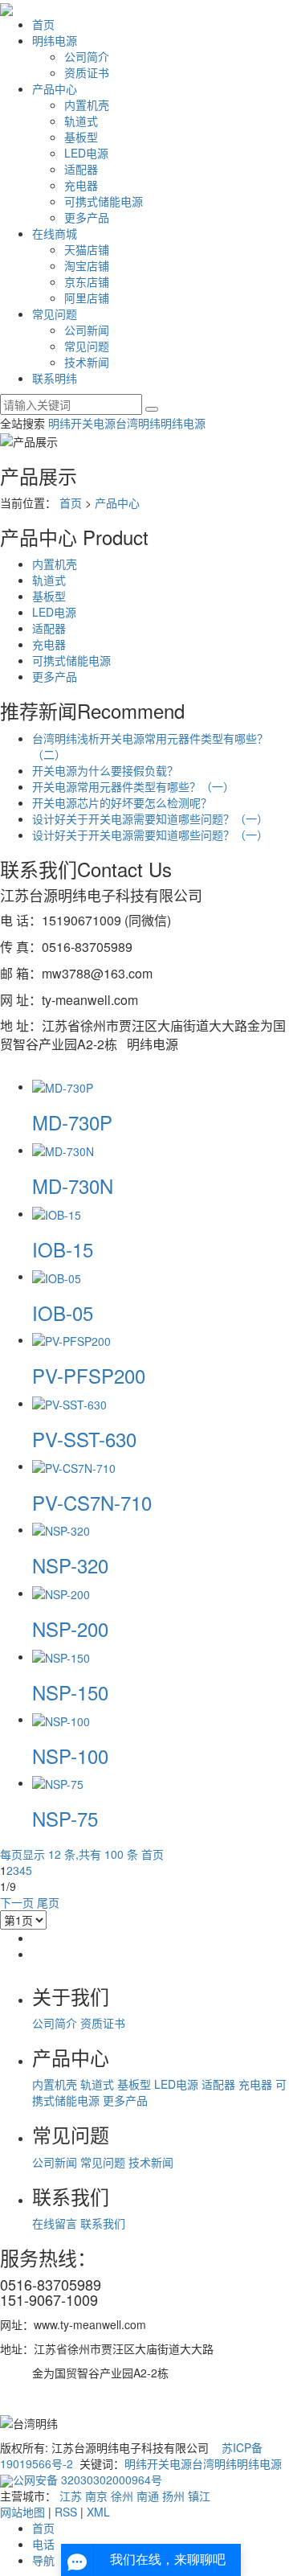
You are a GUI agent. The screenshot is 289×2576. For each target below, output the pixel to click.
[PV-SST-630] (69, 1403)
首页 (43, 24)
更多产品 (87, 217)
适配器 (81, 169)
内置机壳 (87, 105)
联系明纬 (55, 378)
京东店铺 (87, 281)
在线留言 (56, 2223)
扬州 (173, 2496)
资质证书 (87, 72)
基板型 (81, 137)
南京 (96, 2496)
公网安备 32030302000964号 (88, 2480)
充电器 (81, 185)
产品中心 (55, 88)
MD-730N (73, 1185)
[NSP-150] (61, 1656)
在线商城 (55, 233)
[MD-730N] (63, 1150)
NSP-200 (70, 1628)
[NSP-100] (61, 1719)
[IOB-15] (57, 1213)
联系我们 (103, 2223)
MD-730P (72, 1122)
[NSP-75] (58, 1782)
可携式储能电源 (104, 201)
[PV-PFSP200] (71, 1339)
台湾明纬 (138, 423)
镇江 (199, 2496)
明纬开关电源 (82, 423)
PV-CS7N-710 (92, 1502)
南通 (148, 2496)
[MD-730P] (63, 1086)
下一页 (17, 1902)
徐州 (122, 2496)
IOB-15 (63, 1249)
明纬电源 (55, 40)
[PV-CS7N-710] (74, 1466)
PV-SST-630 (84, 1439)
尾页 (48, 1902)
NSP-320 (70, 1565)
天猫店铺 (87, 249)
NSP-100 (70, 1756)
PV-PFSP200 (89, 1375)
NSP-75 (65, 1818)
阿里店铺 (87, 297)
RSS (66, 2512)
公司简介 (87, 56)
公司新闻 (87, 330)
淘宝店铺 (87, 265)
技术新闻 (87, 362)
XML (98, 2512)
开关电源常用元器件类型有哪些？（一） (133, 786)
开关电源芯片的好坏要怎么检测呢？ (122, 802)
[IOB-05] (57, 1276)
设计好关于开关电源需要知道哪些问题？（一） (150, 818)
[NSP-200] (61, 1593)
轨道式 (81, 121)
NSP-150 (70, 1692)
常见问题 (55, 314)
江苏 (71, 2496)
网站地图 (22, 2512)
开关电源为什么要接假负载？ (105, 770)
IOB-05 (63, 1313)
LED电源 (86, 153)
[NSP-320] (61, 1529)
